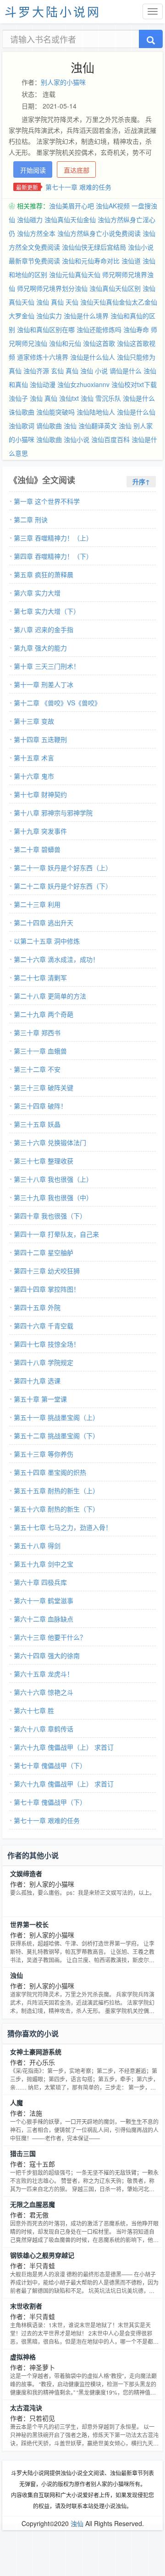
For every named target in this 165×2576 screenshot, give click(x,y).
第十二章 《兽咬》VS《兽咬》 (57, 703)
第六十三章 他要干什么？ (50, 1637)
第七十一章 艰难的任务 (78, 187)
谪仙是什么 (126, 371)
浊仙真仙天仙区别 (115, 288)
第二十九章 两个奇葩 (44, 1014)
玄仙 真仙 (65, 371)
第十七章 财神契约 (40, 794)
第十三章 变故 (34, 721)
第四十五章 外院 (37, 1307)
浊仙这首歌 (99, 343)
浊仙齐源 (36, 371)
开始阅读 (33, 170)
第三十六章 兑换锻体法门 (50, 1142)
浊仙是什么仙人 (93, 357)
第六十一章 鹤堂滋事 (44, 1600)
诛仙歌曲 (22, 412)
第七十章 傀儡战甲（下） (50, 1765)
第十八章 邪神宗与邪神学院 (53, 813)
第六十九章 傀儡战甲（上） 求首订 (64, 1747)
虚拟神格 (23, 2357)
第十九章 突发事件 (40, 831)
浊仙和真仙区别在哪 (46, 329)
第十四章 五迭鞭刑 (40, 739)
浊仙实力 (49, 316)
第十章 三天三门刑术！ (47, 666)
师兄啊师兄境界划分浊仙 (52, 288)
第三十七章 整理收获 (44, 1161)
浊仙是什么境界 (86, 316)
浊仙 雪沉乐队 (101, 398)
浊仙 (70, 426)
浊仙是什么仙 (136, 412)
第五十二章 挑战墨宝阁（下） (56, 1435)
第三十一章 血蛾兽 (40, 1051)
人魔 (16, 2102)
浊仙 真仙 (44, 398)
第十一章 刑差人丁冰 (44, 684)
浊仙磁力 (30, 219)
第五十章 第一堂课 (40, 1399)
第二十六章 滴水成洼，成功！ (56, 959)
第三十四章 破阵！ (40, 1106)
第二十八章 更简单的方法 (50, 996)
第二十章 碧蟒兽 (37, 849)
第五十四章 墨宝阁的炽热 (50, 1472)
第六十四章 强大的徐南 (47, 1655)
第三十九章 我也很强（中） (53, 1197)
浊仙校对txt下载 (134, 384)
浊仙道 (131, 261)
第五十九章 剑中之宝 (44, 1564)
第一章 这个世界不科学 (47, 501)
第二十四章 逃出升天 (44, 922)
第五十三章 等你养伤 (44, 1454)
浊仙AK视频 (113, 206)
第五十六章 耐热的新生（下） (56, 1509)
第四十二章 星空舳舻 (44, 1252)
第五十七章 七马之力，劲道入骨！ (63, 1527)
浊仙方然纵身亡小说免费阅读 (99, 233)
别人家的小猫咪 (63, 82)
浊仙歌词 (22, 426)
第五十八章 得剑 (37, 1545)
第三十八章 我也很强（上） (53, 1179)
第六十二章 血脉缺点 (44, 1619)
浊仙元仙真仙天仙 (75, 274)
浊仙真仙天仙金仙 (70, 219)
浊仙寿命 (136, 329)
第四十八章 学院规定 (44, 1362)
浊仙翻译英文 (98, 426)
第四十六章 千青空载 (44, 1326)
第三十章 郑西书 (37, 1032)
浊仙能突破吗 (55, 412)
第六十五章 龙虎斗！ (44, 1674)
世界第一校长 (29, 1924)
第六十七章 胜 (34, 1710)
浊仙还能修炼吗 (99, 329)
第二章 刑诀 (31, 519)
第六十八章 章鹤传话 (44, 1729)
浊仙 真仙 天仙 (57, 302)
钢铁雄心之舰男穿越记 (42, 2255)
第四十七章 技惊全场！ (47, 1344)
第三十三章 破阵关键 (44, 1087)
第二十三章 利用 (37, 904)
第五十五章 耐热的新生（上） (56, 1490)
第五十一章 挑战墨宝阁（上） (56, 1417)
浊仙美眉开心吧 (71, 206)
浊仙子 (18, 398)
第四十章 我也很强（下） (50, 1216)
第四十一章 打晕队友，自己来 (56, 1234)
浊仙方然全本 (36, 233)
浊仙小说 (77, 439)
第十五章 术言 (34, 758)
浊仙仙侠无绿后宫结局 (94, 247)
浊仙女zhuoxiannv (83, 384)
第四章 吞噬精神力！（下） (53, 556)
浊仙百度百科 (110, 439)
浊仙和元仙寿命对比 (91, 261)
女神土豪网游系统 (36, 2052)
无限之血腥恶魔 (33, 2204)
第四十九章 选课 (37, 1381)
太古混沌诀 (26, 2407)
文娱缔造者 (26, 1873)
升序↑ (141, 481)
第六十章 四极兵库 (40, 1582)
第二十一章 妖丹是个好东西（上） (63, 868)
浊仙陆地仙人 (96, 412)
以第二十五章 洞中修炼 (47, 941)
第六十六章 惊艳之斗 (44, 1692)
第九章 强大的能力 (40, 648)
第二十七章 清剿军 (40, 977)
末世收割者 (26, 2306)
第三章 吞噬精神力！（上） (53, 538)
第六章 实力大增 (37, 593)
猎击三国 (23, 2153)
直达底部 (77, 170)
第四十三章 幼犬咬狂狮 (47, 1271)
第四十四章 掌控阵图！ (47, 1289)
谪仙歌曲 (49, 426)
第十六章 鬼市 (34, 776)
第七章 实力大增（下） (47, 611)
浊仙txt (69, 398)
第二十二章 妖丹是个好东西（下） (63, 886)
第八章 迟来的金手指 (44, 629)
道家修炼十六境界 (43, 357)
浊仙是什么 (139, 398)
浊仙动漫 (43, 384)
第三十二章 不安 (37, 1069)
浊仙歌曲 (49, 439)
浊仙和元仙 (65, 343)
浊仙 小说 (94, 371)
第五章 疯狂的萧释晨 (44, 574)
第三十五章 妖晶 (37, 1124)
